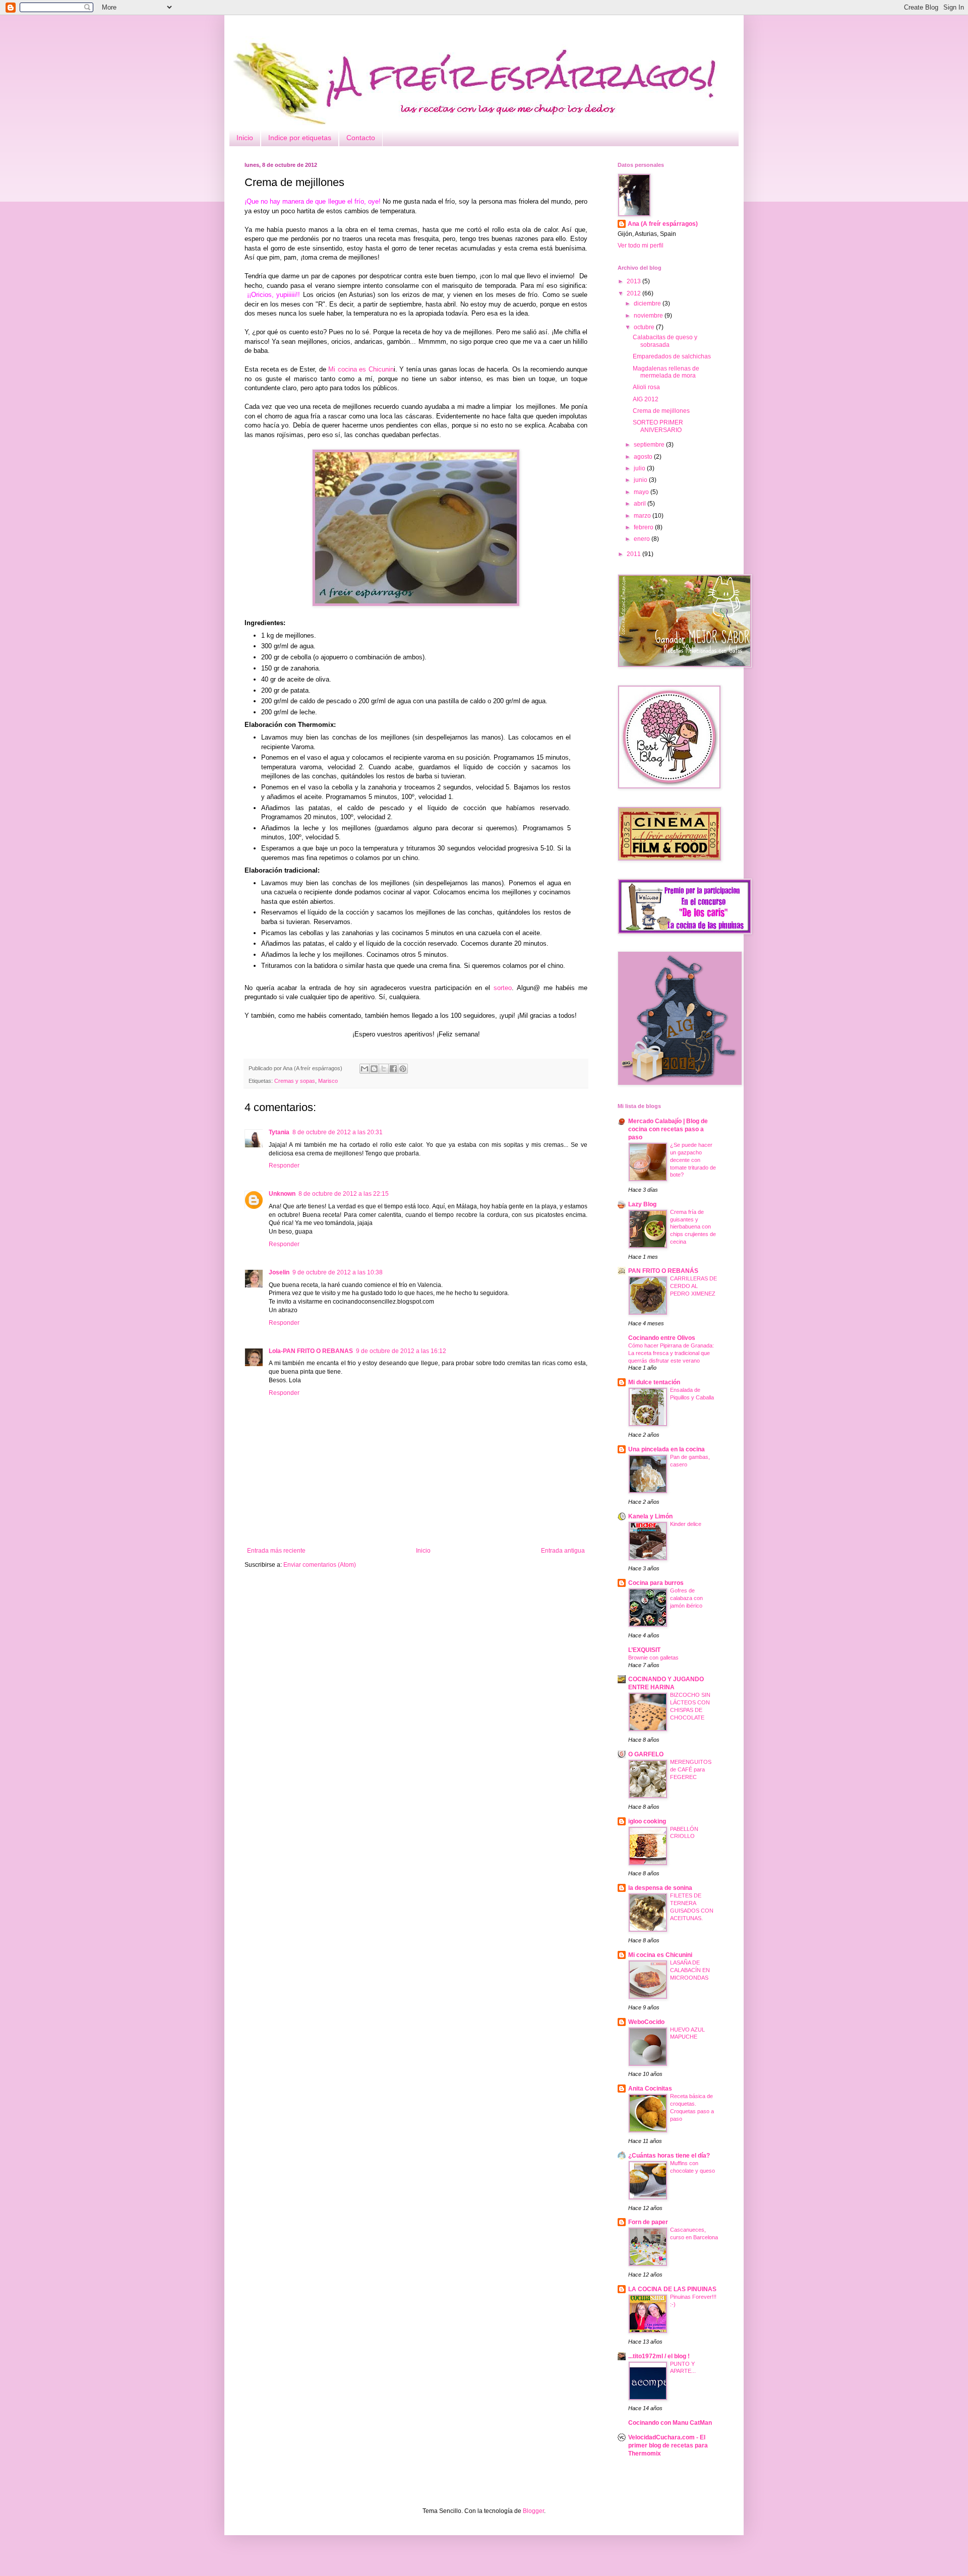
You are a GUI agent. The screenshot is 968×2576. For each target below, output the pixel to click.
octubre (645, 327)
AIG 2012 (646, 399)
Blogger (533, 2511)
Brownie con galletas (653, 1658)
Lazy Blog (642, 1204)
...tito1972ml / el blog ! (659, 2356)
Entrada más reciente (276, 1551)
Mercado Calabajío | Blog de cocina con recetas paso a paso (668, 1129)
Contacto (361, 138)
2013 (634, 281)
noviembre (649, 316)
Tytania (279, 1132)
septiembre (650, 445)
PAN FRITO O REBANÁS (663, 1271)
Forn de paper (648, 2222)
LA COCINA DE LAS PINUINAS (672, 2289)
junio (641, 480)
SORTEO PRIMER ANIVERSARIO (658, 426)
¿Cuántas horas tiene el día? (669, 2156)
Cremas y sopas (295, 1081)
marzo (643, 516)
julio (640, 468)
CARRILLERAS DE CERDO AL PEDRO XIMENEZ (693, 1286)
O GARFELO (646, 1754)
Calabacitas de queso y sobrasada (665, 341)
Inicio (245, 138)
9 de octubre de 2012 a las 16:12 (401, 1351)
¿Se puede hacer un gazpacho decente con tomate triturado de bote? (693, 1160)
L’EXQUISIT (644, 1650)
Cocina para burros (656, 1583)
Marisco (328, 1081)
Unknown (282, 1194)
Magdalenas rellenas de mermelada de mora (666, 372)
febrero (644, 527)
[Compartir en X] (384, 1069)
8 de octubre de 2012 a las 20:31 (338, 1132)
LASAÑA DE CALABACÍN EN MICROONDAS (690, 1970)
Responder (284, 1166)
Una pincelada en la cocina (667, 1449)
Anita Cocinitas (650, 2089)
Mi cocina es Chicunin (361, 369)
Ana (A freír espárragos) (663, 224)
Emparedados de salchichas (672, 356)
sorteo (503, 988)
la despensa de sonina (660, 1888)
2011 (634, 554)
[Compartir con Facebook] (393, 1069)
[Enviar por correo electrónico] (365, 1069)
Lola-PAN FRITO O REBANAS (311, 1351)
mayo (642, 492)
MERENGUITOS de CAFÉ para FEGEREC (691, 1769)
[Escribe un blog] (374, 1069)
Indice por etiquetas (300, 138)
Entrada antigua (563, 1551)
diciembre (648, 303)
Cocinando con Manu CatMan (670, 2423)
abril (641, 504)
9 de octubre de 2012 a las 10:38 (338, 1272)
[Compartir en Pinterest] (403, 1069)
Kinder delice (686, 1524)
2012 (634, 293)
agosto (644, 457)
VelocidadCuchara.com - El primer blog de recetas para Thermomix (668, 2445)
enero (643, 539)
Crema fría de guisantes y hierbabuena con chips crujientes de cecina (693, 1227)
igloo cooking (647, 1821)
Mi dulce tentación (654, 1382)
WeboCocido (646, 2022)
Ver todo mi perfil (641, 246)
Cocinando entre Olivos (662, 1338)
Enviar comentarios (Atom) (320, 1565)
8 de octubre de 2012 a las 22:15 (344, 1194)
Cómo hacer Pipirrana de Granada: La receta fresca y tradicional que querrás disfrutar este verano (671, 1353)
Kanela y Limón (650, 1516)
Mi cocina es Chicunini (660, 1955)
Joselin (279, 1272)
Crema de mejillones (661, 411)
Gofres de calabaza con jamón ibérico (686, 1598)
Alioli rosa (646, 387)
